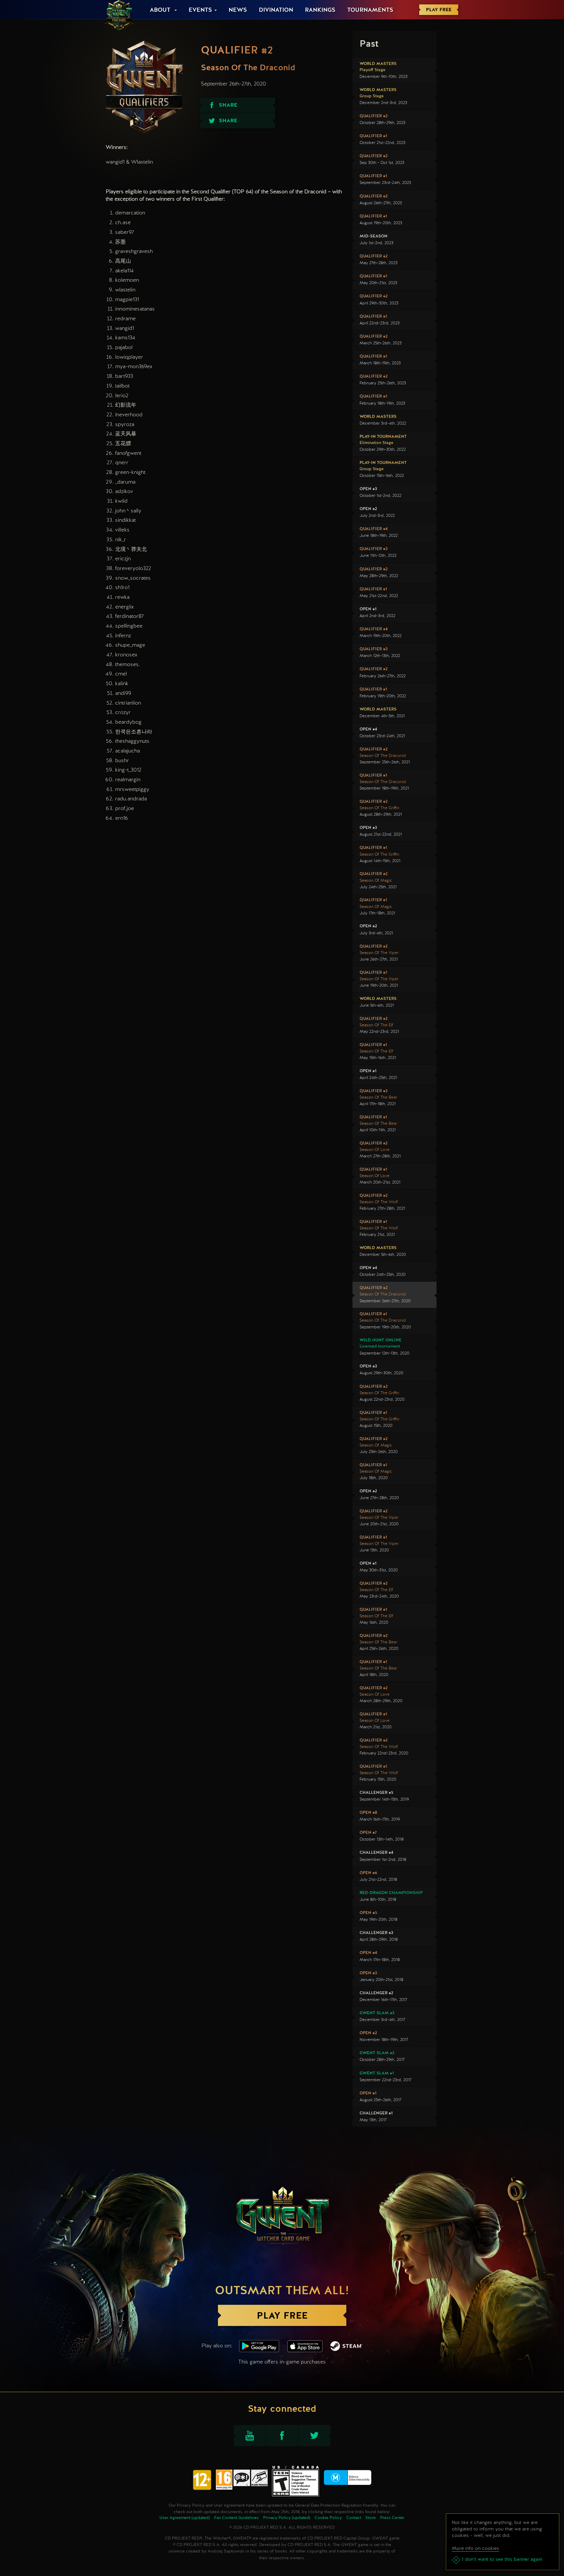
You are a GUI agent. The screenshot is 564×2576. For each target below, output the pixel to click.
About (161, 10)
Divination (276, 10)
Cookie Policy (328, 2518)
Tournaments (370, 10)
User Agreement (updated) (185, 2518)
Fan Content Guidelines (236, 2518)
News (238, 10)
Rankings (320, 10)
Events (200, 10)
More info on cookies (475, 2548)
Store (371, 2518)
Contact (354, 2518)
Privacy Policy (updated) (287, 2518)
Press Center (392, 2518)
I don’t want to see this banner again (502, 2560)
